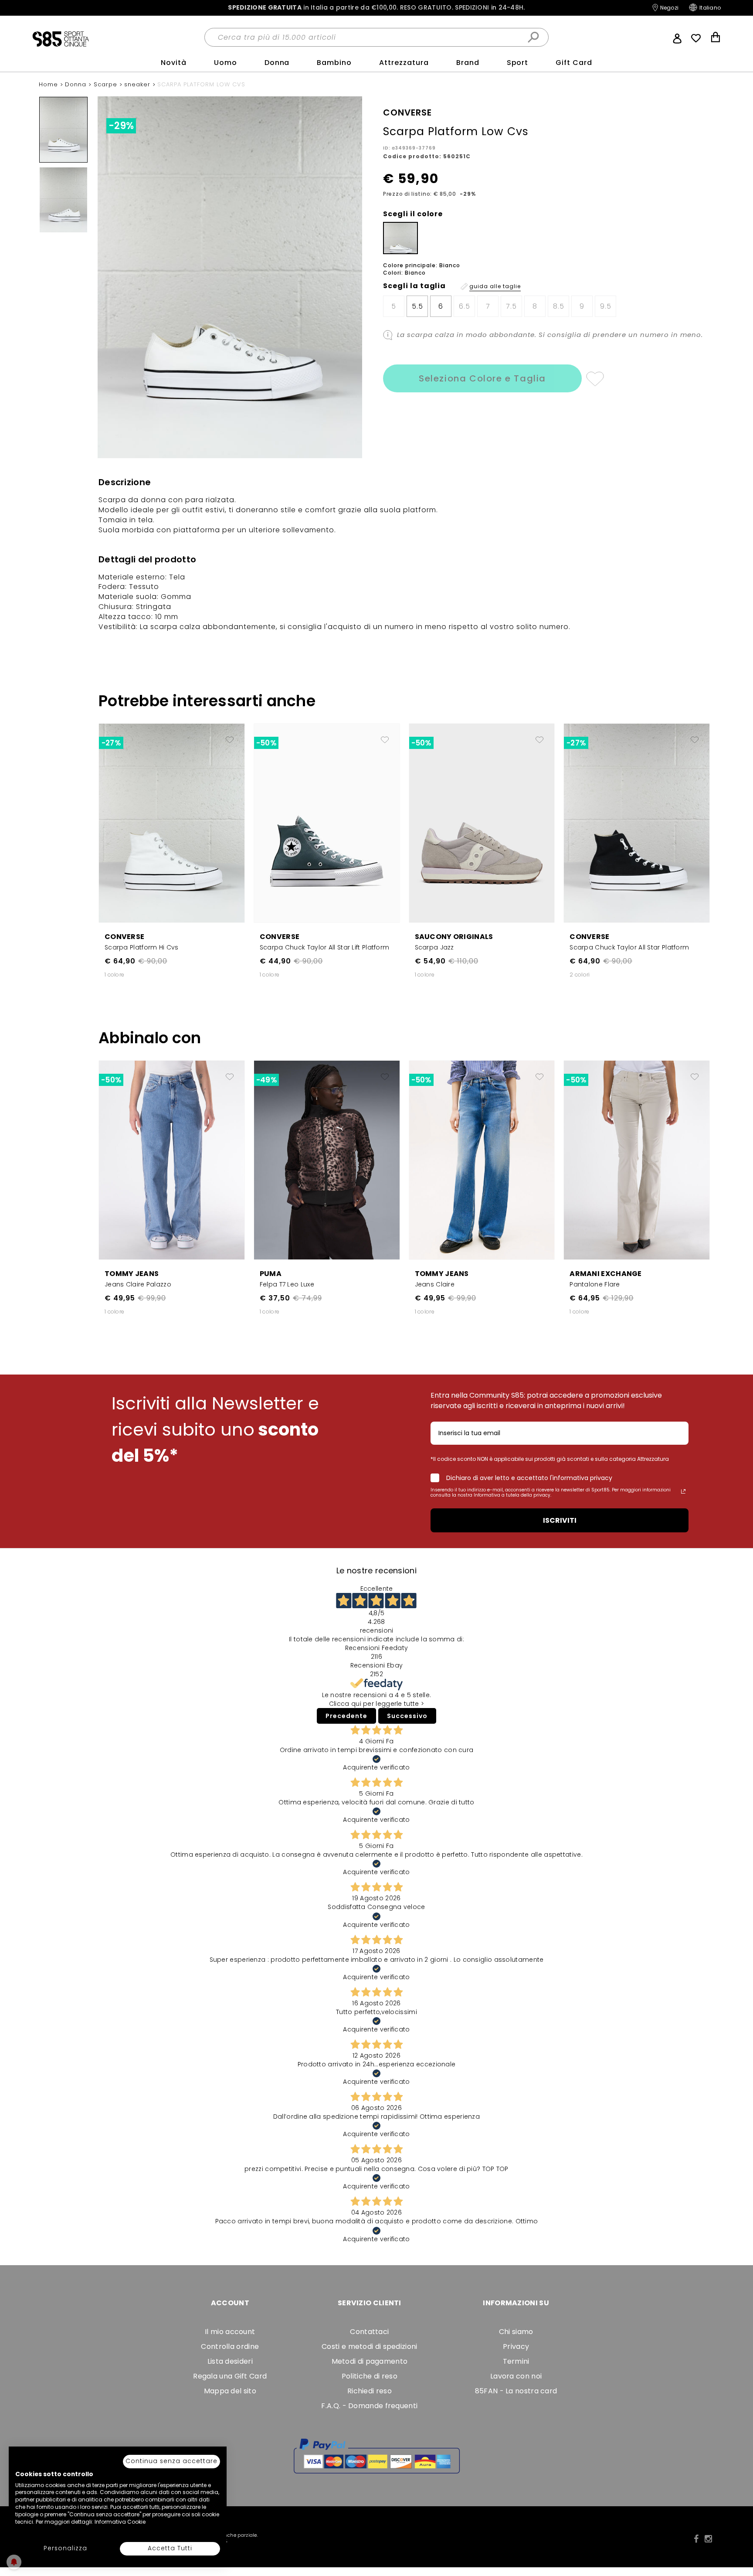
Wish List (696, 38)
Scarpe (107, 84)
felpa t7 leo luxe (287, 1284)
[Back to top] (737, 2530)
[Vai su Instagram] (708, 2539)
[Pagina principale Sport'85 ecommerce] (61, 38)
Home (49, 84)
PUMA (271, 1274)
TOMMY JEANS (132, 1274)
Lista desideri (230, 2361)
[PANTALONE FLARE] (637, 1160)
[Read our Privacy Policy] (683, 1491)
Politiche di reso (370, 2376)
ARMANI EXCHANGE (606, 1274)
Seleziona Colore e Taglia (482, 378)
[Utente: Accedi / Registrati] (677, 37)
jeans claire (435, 1284)
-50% (266, 743)
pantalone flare (595, 1284)
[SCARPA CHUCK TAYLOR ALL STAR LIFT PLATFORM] (327, 823)
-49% (266, 1080)
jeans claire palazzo (138, 1284)
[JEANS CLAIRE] (482, 1160)
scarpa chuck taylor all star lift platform (325, 947)
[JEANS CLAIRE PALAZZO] (172, 1160)
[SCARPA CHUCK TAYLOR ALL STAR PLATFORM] (637, 823)
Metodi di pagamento (370, 2361)
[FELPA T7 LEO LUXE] (327, 1160)
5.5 (417, 306)
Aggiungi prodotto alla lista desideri (230, 736)
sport (518, 63)
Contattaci (369, 2332)
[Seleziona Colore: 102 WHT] (400, 238)
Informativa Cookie (120, 2522)
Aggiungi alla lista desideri (595, 378)
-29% (121, 126)
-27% (111, 743)
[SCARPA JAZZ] (482, 823)
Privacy (516, 2346)
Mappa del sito (230, 2391)
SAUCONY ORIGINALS (454, 937)
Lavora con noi (516, 2376)
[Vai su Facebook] (696, 2539)
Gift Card (574, 63)
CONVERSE (124, 937)
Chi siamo (516, 2332)
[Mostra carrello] (716, 38)
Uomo (226, 63)
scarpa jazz (434, 947)
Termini (516, 2361)
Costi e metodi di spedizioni (369, 2346)
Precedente (346, 1716)
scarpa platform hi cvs (142, 947)
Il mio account (230, 2332)
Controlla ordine (230, 2346)
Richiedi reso (370, 2391)
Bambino (334, 63)
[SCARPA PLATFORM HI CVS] (172, 823)
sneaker (138, 84)
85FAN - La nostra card (516, 2391)
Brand (468, 63)
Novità (174, 63)
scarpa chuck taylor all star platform (629, 947)
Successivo (407, 1716)
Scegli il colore (413, 214)
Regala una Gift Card (230, 2376)
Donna (277, 63)
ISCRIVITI (560, 1520)
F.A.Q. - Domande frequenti (369, 2406)
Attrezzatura (404, 63)
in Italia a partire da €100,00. (376, 8)
